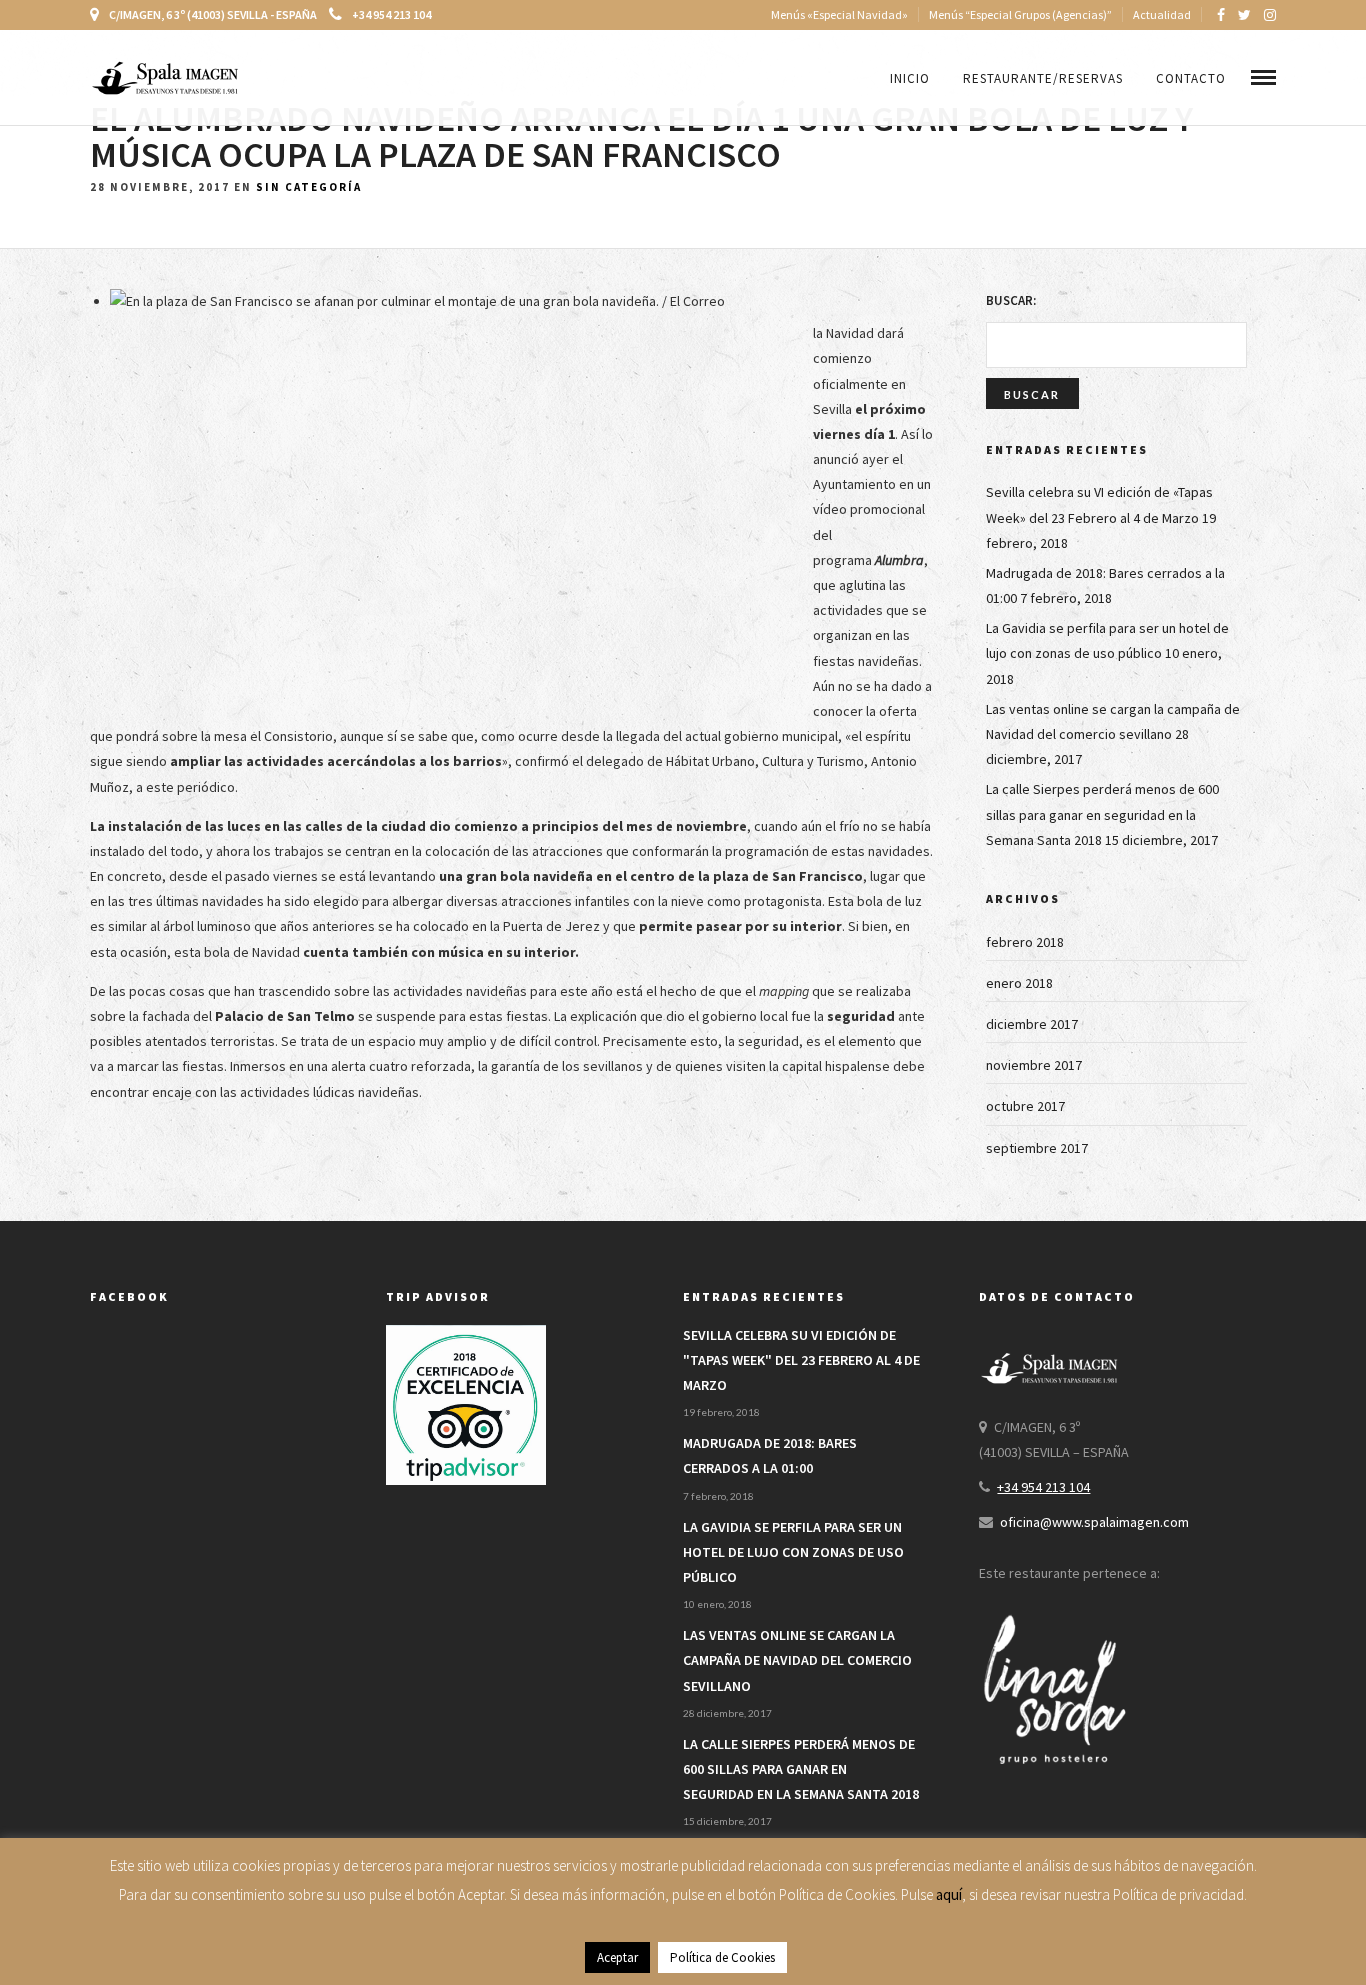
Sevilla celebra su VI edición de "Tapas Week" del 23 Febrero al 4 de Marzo (801, 1360)
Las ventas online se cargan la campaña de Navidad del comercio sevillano (797, 1660)
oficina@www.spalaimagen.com (1094, 1522)
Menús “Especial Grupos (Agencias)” (1020, 14)
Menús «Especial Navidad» (839, 14)
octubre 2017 (1025, 1106)
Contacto (1191, 78)
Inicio (910, 78)
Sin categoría (309, 187)
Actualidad (1162, 14)
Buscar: (1011, 300)
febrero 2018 (1025, 942)
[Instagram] (1270, 15)
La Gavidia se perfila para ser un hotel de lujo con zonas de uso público (793, 1552)
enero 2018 (1019, 983)
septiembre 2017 (1037, 1148)
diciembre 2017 (1032, 1024)
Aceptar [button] (617, 1957)
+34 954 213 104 (391, 14)
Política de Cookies (722, 1957)
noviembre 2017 (1034, 1065)
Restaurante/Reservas (1043, 78)
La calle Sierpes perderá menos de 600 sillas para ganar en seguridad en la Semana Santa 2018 (1102, 814)
